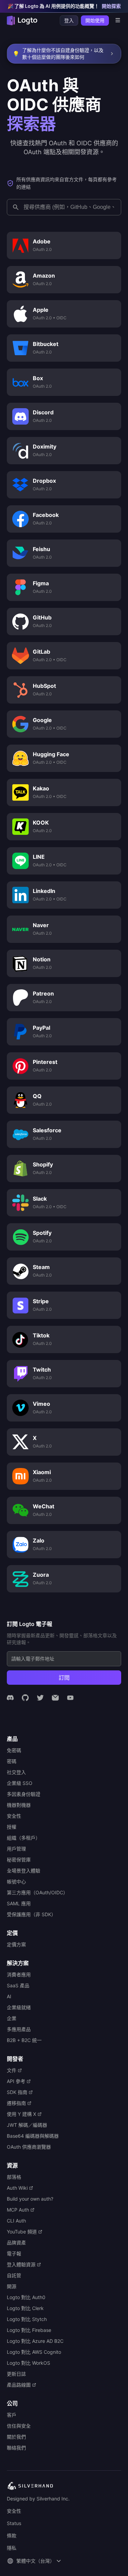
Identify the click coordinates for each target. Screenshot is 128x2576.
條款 (12, 2535)
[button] (35, 2561)
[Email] (55, 1698)
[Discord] (10, 1698)
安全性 (14, 2511)
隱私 (12, 2548)
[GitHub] (25, 1698)
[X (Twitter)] (40, 1698)
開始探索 (111, 6)
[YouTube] (70, 1698)
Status (14, 2523)
